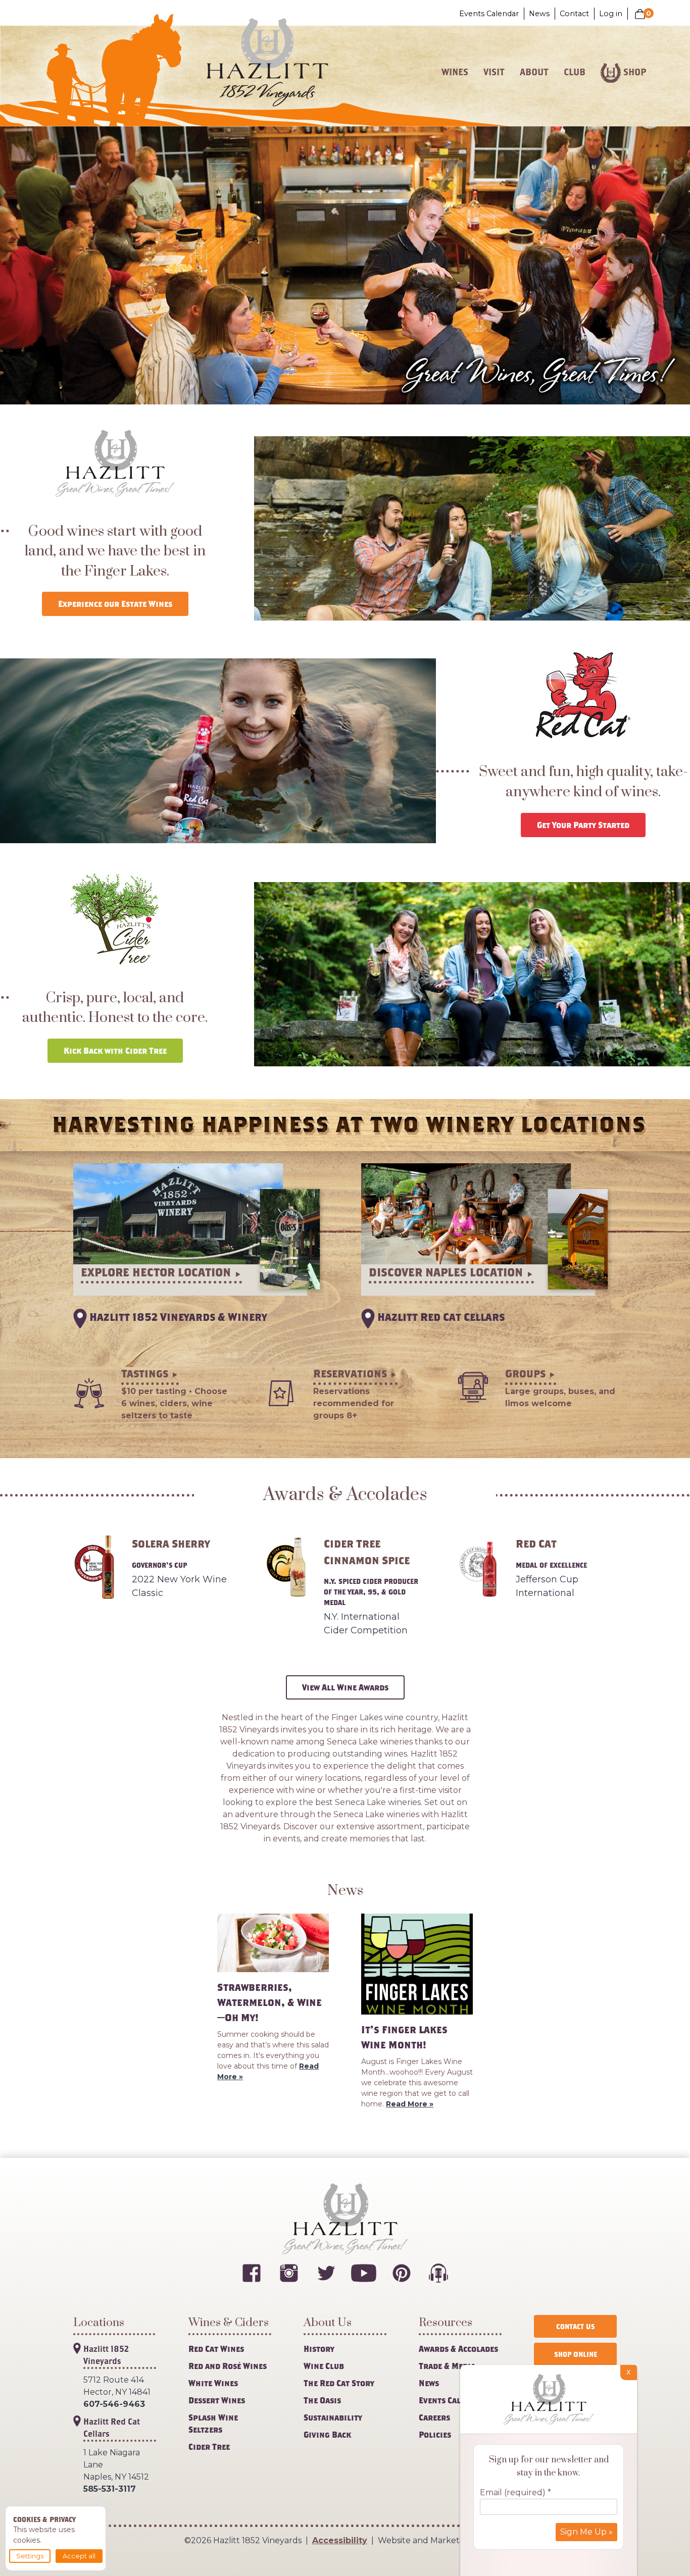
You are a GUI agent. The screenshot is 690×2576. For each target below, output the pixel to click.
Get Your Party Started (583, 825)
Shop (635, 72)
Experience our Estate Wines (115, 604)
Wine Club (324, 2366)
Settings (30, 2556)
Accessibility (340, 2540)
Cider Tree (209, 2446)
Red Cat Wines (216, 2349)
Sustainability (333, 2417)
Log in (611, 14)
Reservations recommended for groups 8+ (354, 1403)
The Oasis (322, 2400)
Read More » (410, 2104)
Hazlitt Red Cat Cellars (112, 2427)
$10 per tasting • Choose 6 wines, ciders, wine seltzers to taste (174, 1403)
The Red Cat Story (339, 2383)
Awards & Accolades (458, 2349)
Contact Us (575, 2326)
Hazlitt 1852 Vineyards (106, 2355)
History (319, 2349)
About (534, 72)
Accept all (79, 2556)
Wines (455, 72)
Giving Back (327, 2434)
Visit (494, 72)
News (539, 14)
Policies (435, 2434)
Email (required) (515, 2492)
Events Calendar (489, 14)
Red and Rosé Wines (228, 2366)
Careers (434, 2417)
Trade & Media (447, 2366)
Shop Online (576, 2354)
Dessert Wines (217, 2400)
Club (575, 72)
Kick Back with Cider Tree (115, 1050)
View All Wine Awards (345, 1687)
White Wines (213, 2383)
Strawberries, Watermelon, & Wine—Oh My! (269, 2002)
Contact (574, 14)
